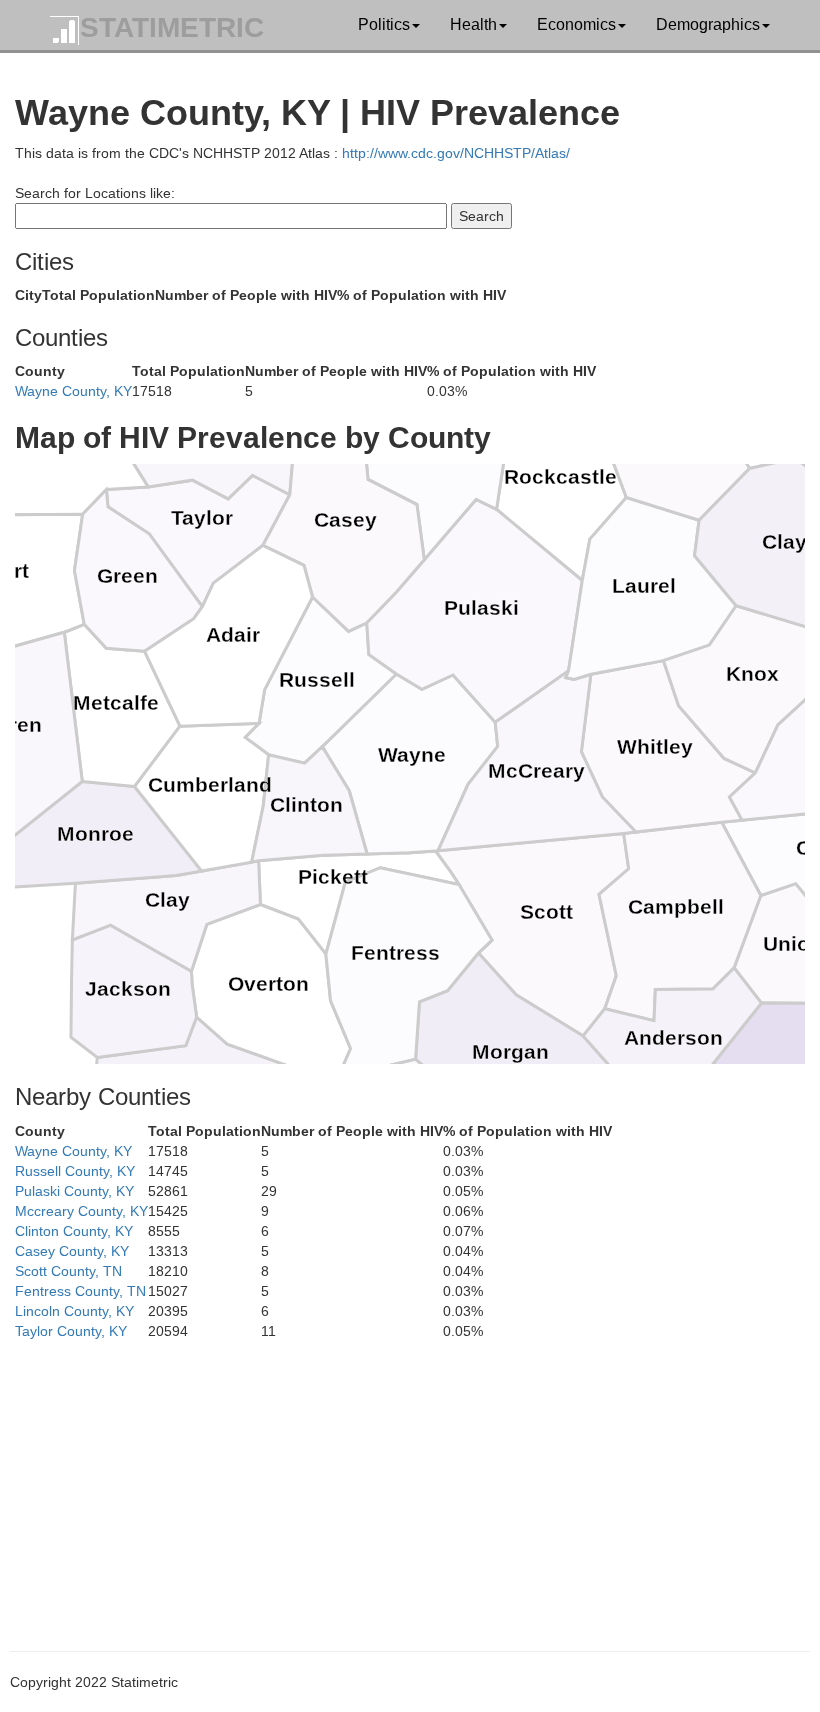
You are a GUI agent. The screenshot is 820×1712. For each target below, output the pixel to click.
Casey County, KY (72, 1251)
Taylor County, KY (71, 1331)
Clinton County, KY (74, 1231)
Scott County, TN (68, 1271)
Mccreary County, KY (81, 1211)
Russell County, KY (75, 1171)
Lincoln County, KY (74, 1311)
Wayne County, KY (73, 391)
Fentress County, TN (80, 1291)
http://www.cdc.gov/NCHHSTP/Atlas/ (456, 153)
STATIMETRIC (172, 27)
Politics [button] (384, 24)
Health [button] (473, 24)
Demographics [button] (708, 24)
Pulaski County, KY (74, 1191)
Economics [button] (576, 24)
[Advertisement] (410, 1481)
